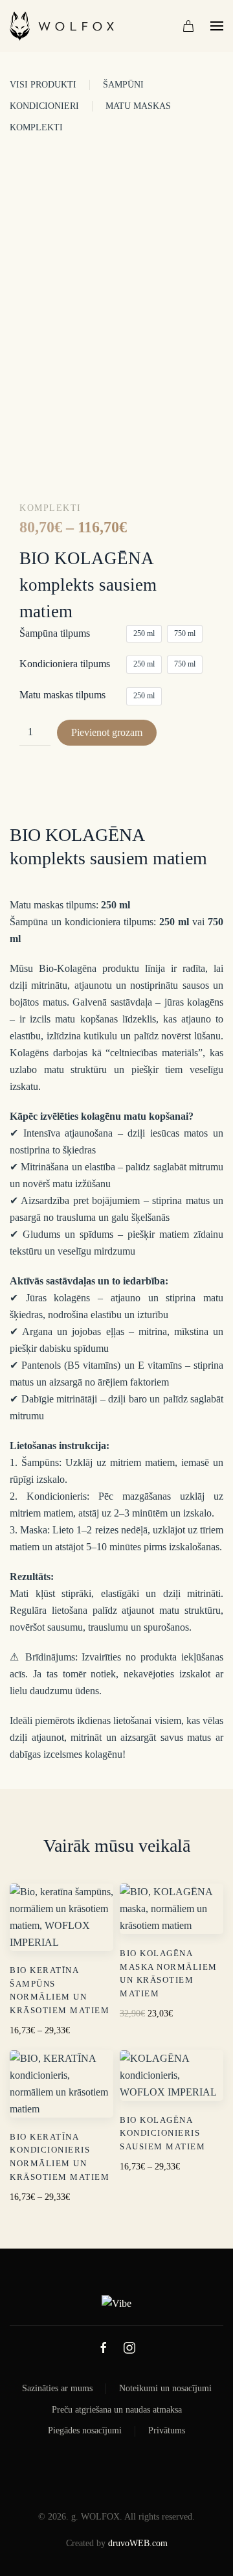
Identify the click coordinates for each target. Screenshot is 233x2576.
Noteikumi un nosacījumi (165, 2388)
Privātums (167, 2430)
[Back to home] (62, 26)
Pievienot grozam (107, 732)
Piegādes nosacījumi (85, 2430)
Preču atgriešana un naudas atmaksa (117, 2410)
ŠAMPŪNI (123, 85)
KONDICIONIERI (44, 106)
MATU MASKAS (138, 106)
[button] (217, 26)
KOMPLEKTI (36, 127)
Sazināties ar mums (57, 2388)
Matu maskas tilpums (62, 695)
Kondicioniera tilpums (65, 664)
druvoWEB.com (138, 2543)
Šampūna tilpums (55, 633)
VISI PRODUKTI (43, 85)
